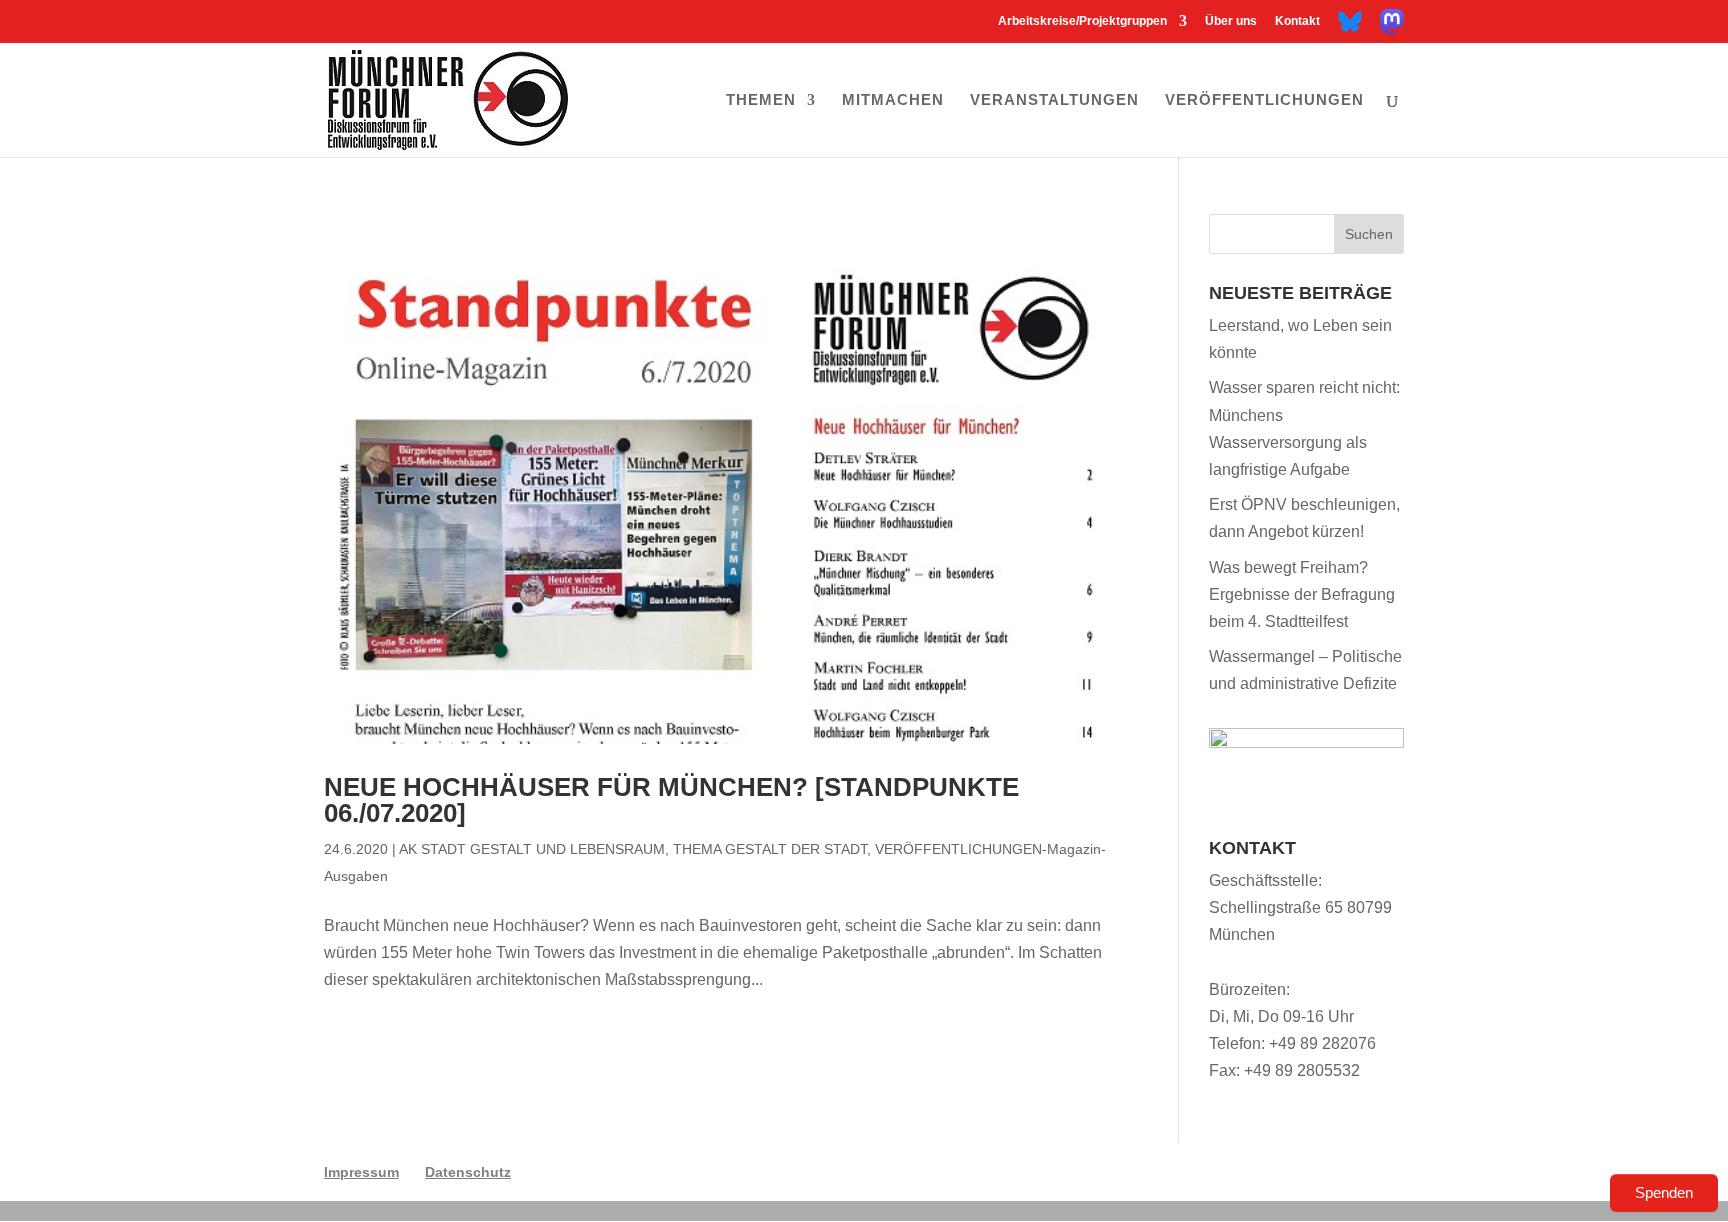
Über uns (1231, 21)
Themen (761, 100)
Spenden (1664, 1192)
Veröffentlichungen (1264, 100)
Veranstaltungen (1054, 100)
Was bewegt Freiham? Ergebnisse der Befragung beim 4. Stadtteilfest (1302, 594)
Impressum (361, 1172)
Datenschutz (468, 1172)
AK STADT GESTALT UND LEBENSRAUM (532, 849)
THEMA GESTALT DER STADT (770, 849)
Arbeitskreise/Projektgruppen (1082, 21)
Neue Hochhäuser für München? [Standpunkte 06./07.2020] (671, 800)
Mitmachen (893, 100)
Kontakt (1297, 21)
